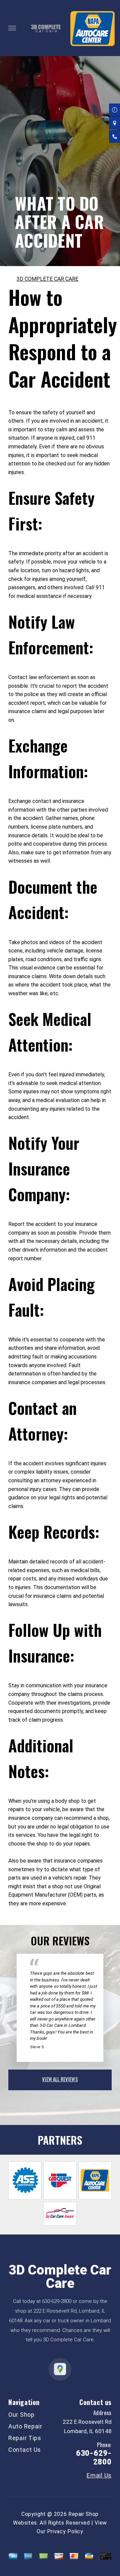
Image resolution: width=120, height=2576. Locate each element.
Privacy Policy (65, 2531)
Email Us (99, 2476)
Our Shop (21, 2415)
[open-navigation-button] (12, 28)
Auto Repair (25, 2426)
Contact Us (25, 2450)
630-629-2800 (57, 2301)
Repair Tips (25, 2438)
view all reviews (60, 2079)
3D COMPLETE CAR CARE (47, 279)
